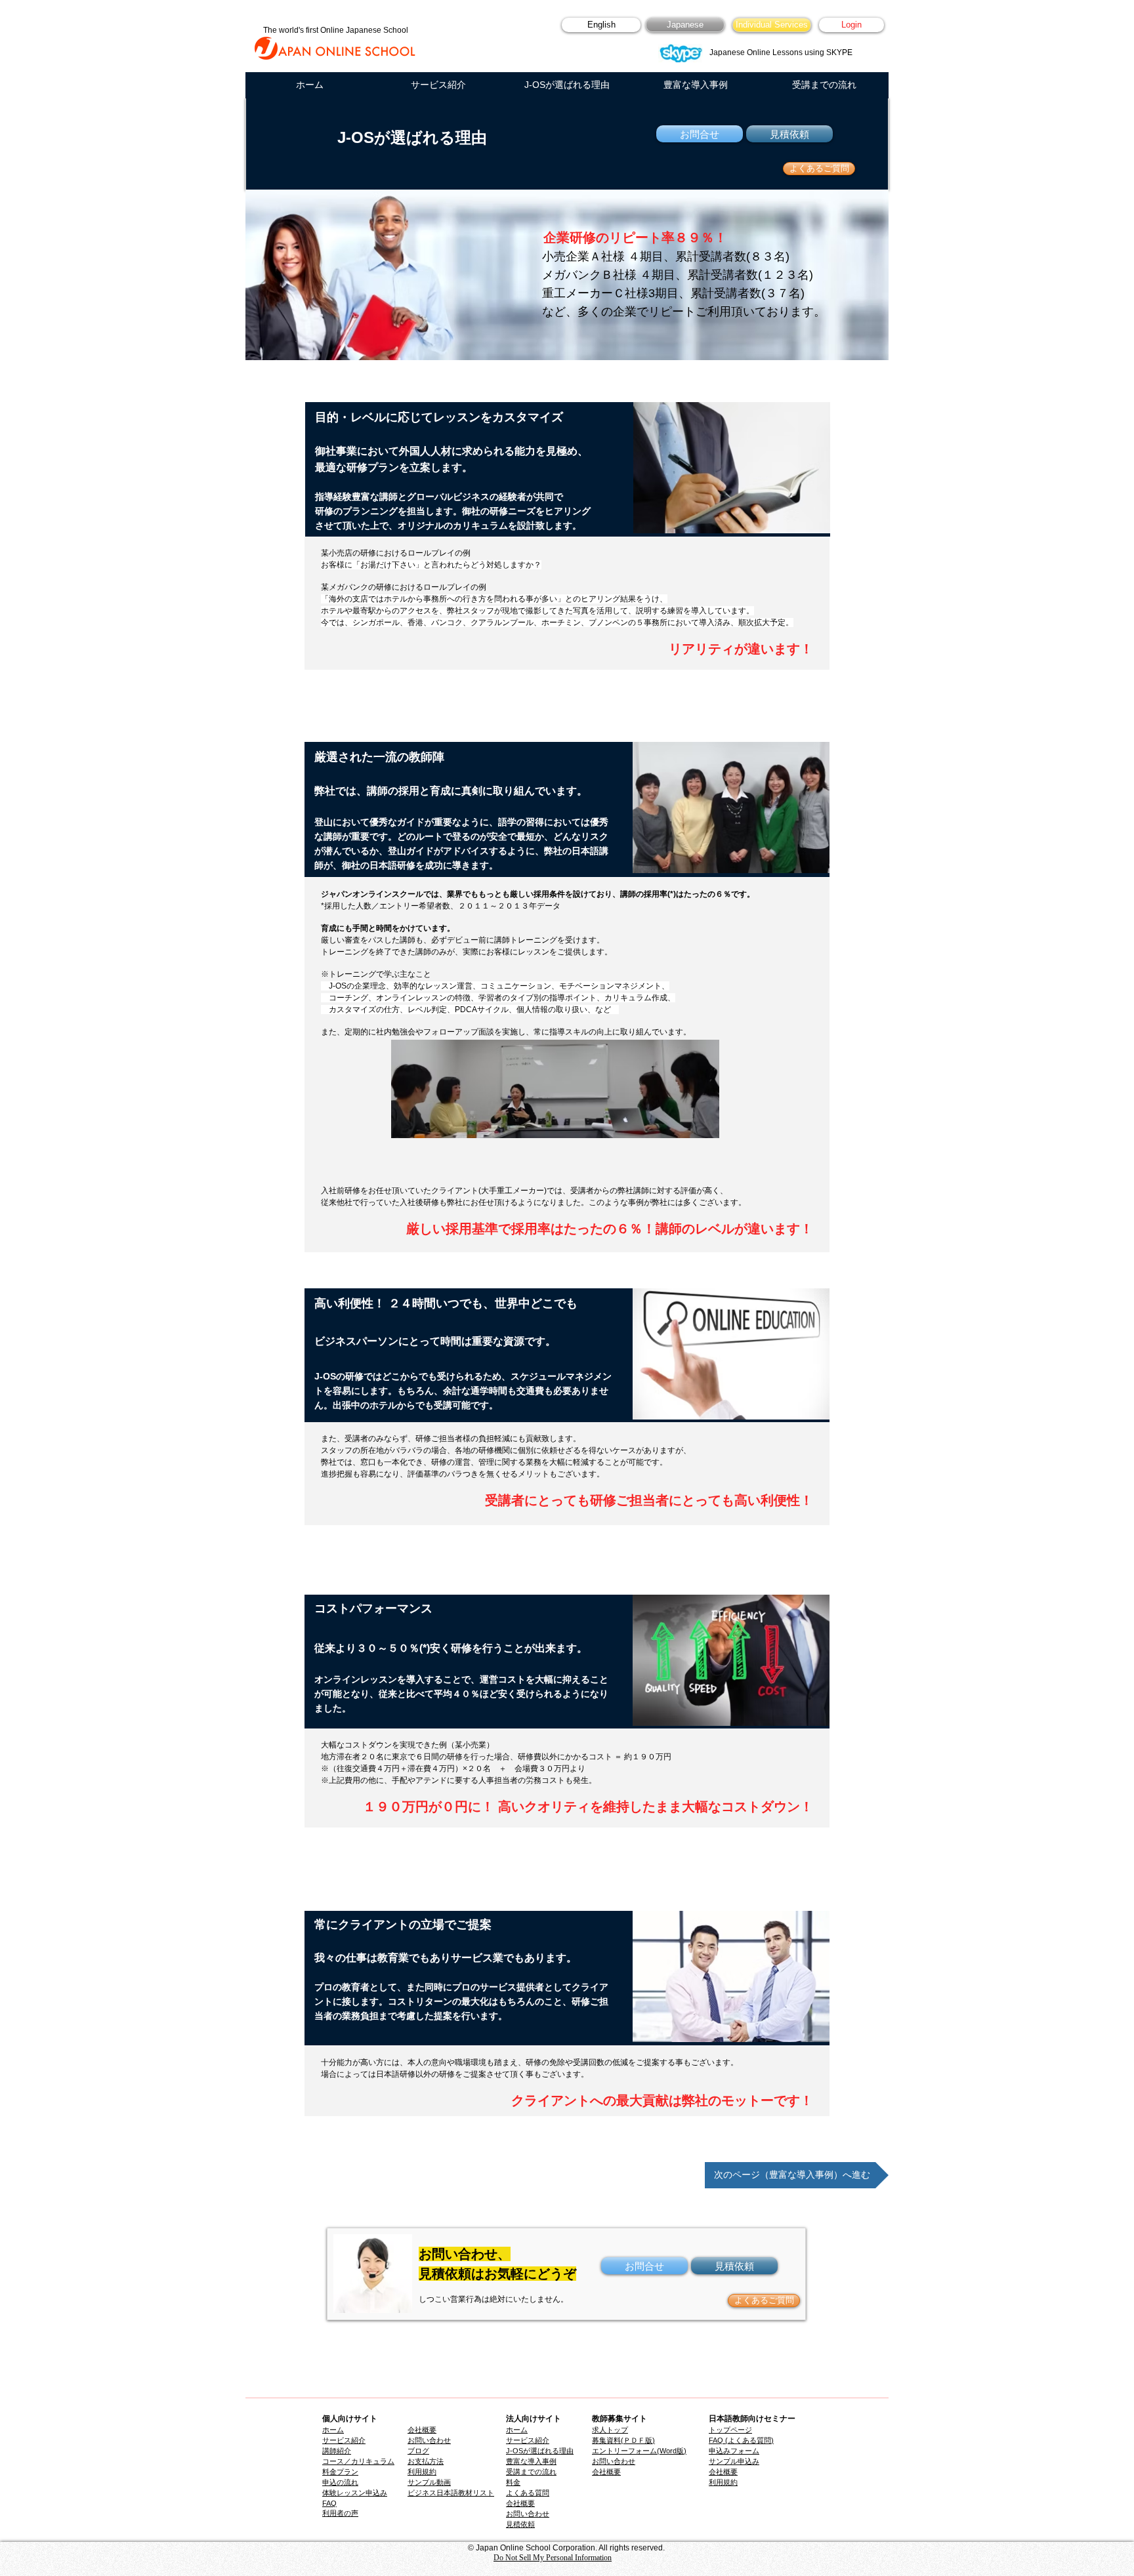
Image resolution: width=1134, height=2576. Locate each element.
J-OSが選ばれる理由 (540, 2451)
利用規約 (723, 2482)
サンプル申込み (734, 2461)
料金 (513, 2482)
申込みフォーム (734, 2451)
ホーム (517, 2430)
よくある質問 (528, 2493)
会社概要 (606, 2472)
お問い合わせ (528, 2514)
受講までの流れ (531, 2472)
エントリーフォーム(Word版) (639, 2451)
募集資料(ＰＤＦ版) (623, 2440)
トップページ (730, 2430)
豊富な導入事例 (531, 2461)
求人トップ (610, 2430)
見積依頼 (520, 2524)
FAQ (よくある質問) (741, 2440)
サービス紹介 (528, 2440)
